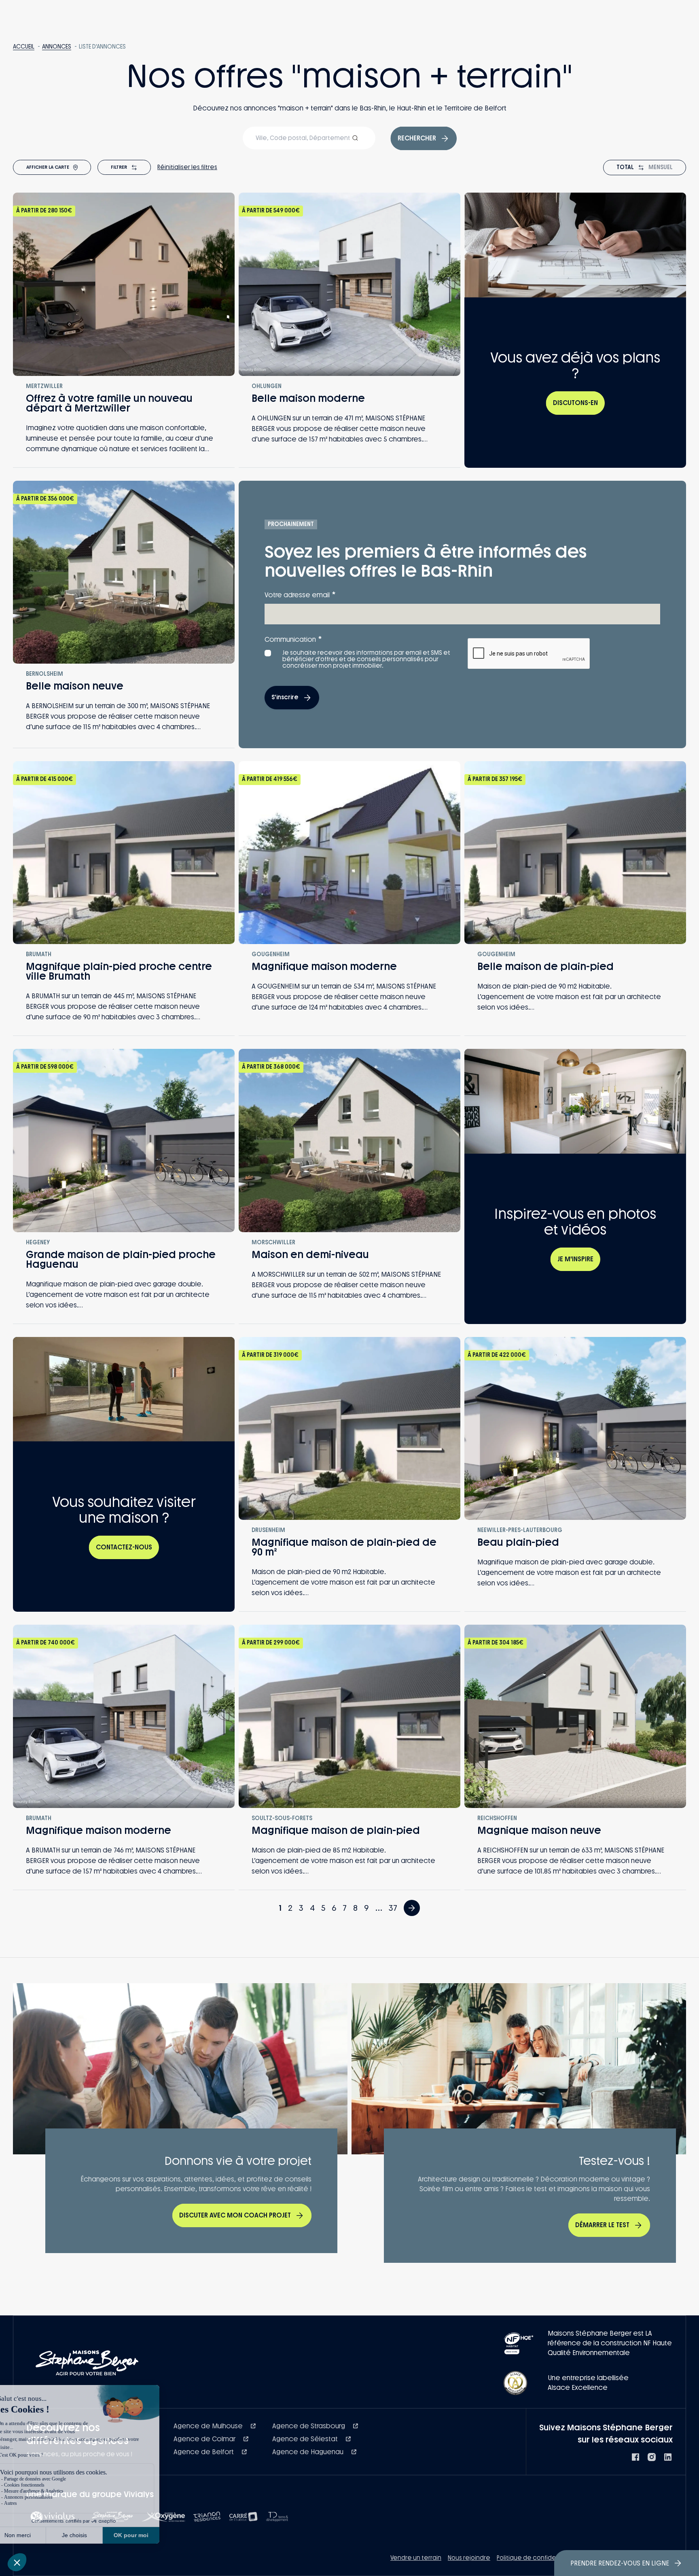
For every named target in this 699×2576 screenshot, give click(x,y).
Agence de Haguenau (309, 2452)
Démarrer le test (602, 2225)
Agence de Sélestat (306, 2439)
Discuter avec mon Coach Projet (235, 2215)
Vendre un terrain (416, 2558)
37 (393, 1908)
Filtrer (119, 167)
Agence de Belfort (204, 2452)
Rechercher (417, 138)
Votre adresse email (300, 595)
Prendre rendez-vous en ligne (620, 2563)
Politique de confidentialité (537, 2558)
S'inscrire (285, 697)
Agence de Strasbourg (309, 2426)
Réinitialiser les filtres (187, 167)
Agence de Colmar (205, 2439)
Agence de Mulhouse (209, 2426)
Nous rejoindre (469, 2558)
